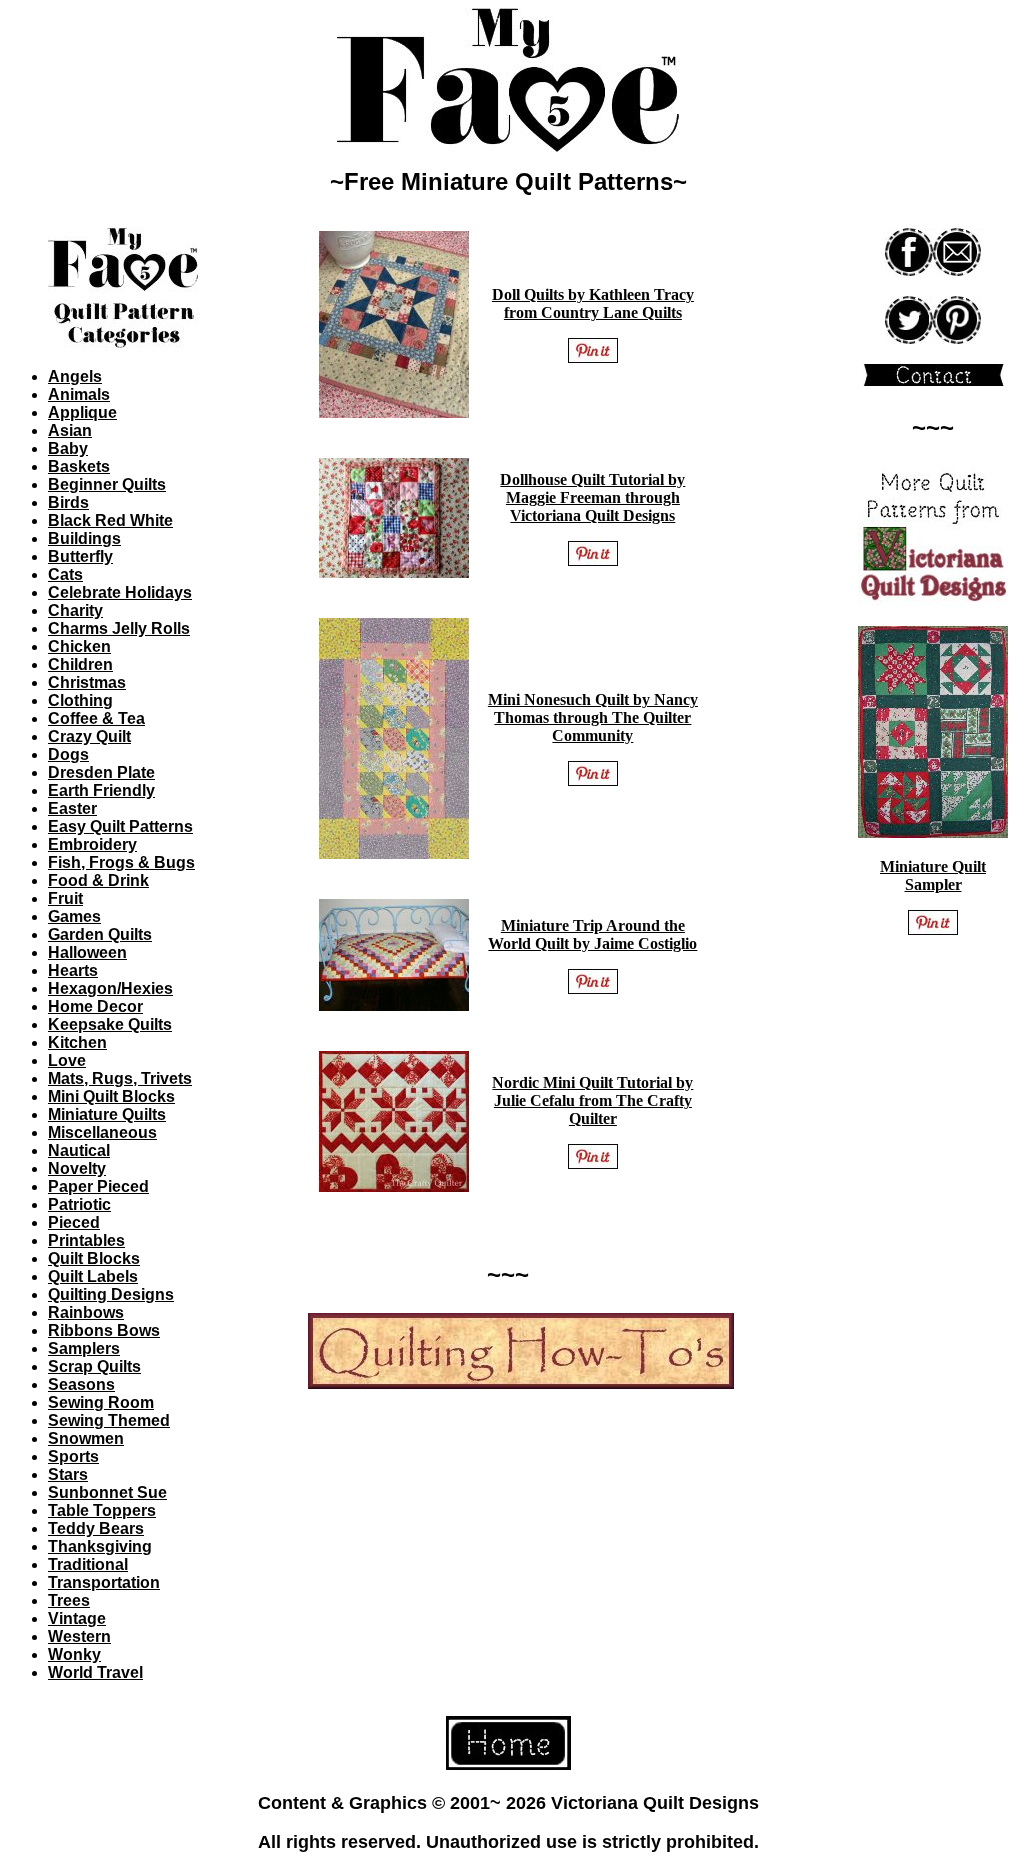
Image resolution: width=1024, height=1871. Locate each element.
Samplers (84, 1348)
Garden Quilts (100, 934)
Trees (69, 1600)
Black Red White (110, 520)
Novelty (77, 1168)
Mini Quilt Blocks (111, 1096)
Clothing (80, 700)
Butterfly (80, 556)
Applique (82, 412)
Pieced (74, 1222)
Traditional (88, 1564)
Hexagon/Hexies (110, 988)
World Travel (95, 1672)
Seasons (81, 1384)
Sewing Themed (109, 1420)
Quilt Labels (93, 1276)
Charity (75, 610)
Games (74, 916)
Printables (86, 1240)
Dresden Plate (101, 772)
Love (67, 1060)
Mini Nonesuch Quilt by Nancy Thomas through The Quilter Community (593, 717)
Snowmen (86, 1438)
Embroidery (92, 844)
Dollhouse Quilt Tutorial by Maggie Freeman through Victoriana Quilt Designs (592, 497)
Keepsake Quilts (110, 1024)
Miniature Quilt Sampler (933, 875)
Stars (68, 1474)
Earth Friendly (101, 790)
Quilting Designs (111, 1294)
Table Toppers (102, 1510)
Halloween (87, 952)
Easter (72, 808)
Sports (73, 1456)
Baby (68, 448)
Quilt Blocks (94, 1258)
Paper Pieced (98, 1186)
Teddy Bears (96, 1528)
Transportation (104, 1582)
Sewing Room (101, 1402)
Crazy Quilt (89, 736)
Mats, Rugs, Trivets (120, 1078)
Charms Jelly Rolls (119, 628)
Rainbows (86, 1312)
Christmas (87, 682)
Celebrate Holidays (120, 592)
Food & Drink (98, 880)
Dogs (68, 754)
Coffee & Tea (96, 718)
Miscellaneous (102, 1132)
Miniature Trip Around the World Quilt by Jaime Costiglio (592, 934)
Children (80, 664)
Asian (70, 430)
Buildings (84, 538)
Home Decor (95, 1006)
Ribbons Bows (104, 1330)
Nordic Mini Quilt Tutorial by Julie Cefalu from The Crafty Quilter (592, 1100)
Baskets (79, 466)
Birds (68, 502)
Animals (79, 394)
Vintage (77, 1618)
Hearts (73, 970)
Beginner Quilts (107, 484)
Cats (65, 574)
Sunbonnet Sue (107, 1492)
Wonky (74, 1654)
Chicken (79, 646)
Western (79, 1636)
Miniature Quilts (107, 1114)
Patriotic (79, 1204)
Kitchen (77, 1042)
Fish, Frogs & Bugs (121, 862)
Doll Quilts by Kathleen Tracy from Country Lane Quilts (593, 303)
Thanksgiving (100, 1546)
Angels (75, 376)
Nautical (79, 1150)
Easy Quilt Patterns (120, 826)
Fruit (65, 898)
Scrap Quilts (94, 1366)
